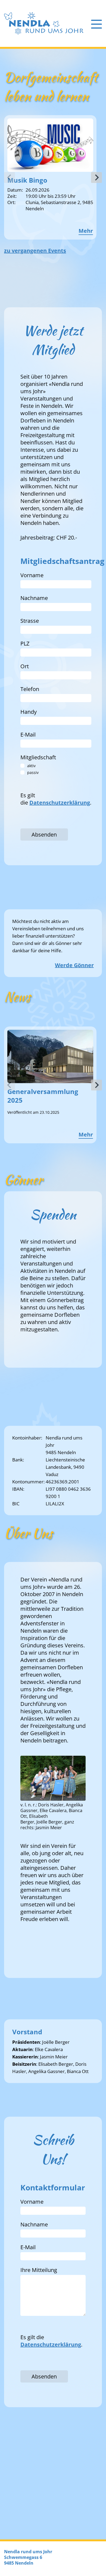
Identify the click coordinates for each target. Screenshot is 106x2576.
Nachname (34, 598)
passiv (33, 772)
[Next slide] (96, 177)
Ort (25, 666)
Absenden (44, 835)
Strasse (30, 621)
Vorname (32, 575)
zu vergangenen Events (35, 251)
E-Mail (28, 735)
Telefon (30, 689)
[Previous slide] (10, 177)
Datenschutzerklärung (60, 803)
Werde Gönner (74, 965)
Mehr (86, 231)
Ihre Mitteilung (39, 2270)
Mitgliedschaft (38, 757)
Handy (29, 712)
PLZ (25, 643)
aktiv (31, 766)
